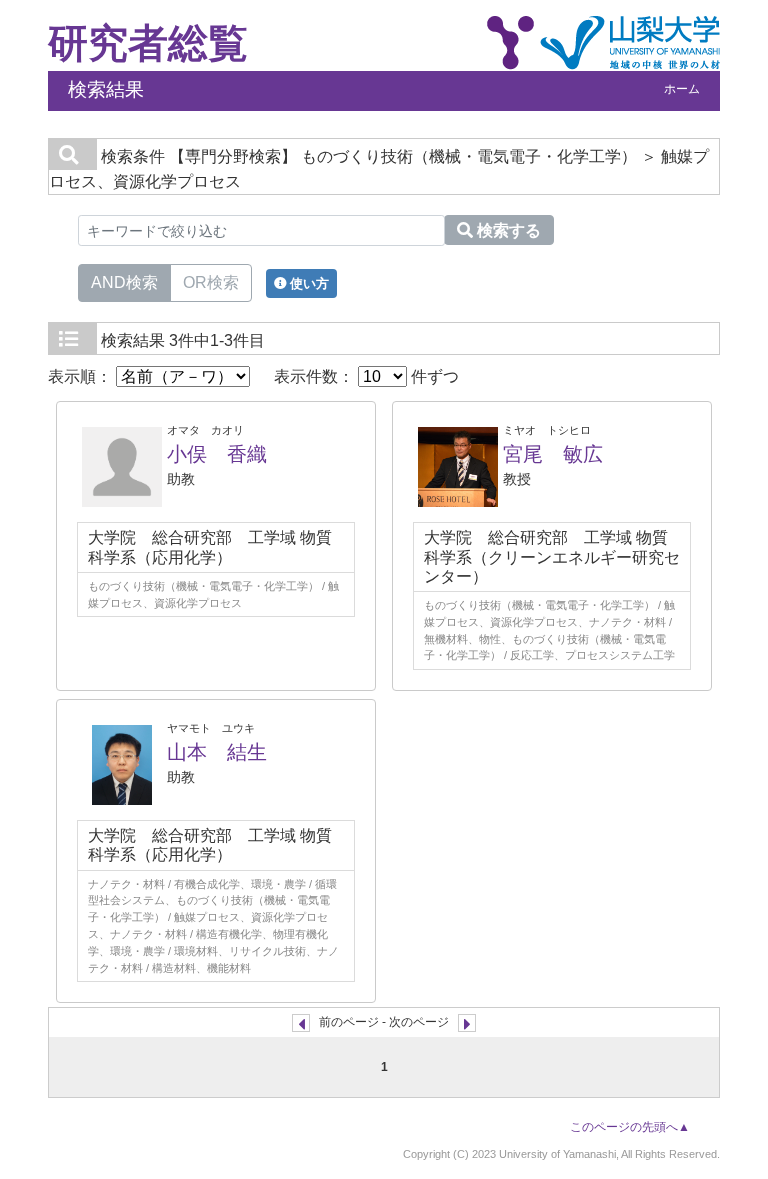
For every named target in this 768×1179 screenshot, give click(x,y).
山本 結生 (217, 752)
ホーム (682, 89)
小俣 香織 (217, 454)
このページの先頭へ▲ (630, 1127)
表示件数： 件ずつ (366, 376)
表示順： (82, 376)
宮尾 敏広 (553, 454)
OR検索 (211, 282)
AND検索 (124, 282)
